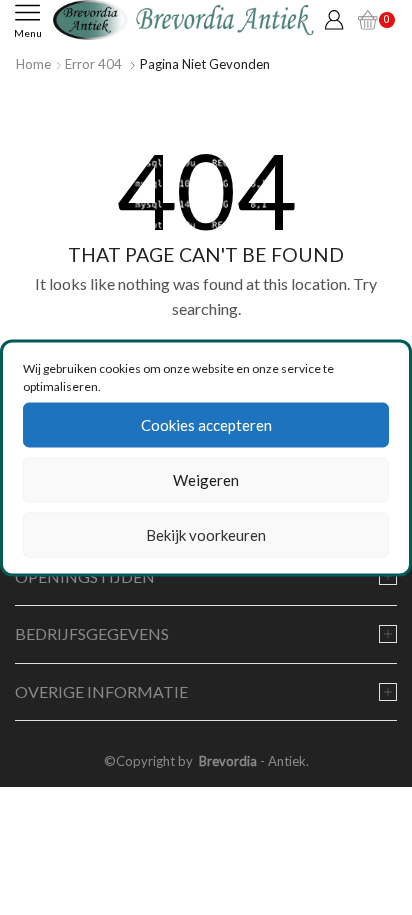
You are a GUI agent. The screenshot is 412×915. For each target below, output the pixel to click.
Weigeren (206, 480)
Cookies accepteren (206, 425)
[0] (367, 20)
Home (33, 64)
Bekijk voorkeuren (206, 535)
